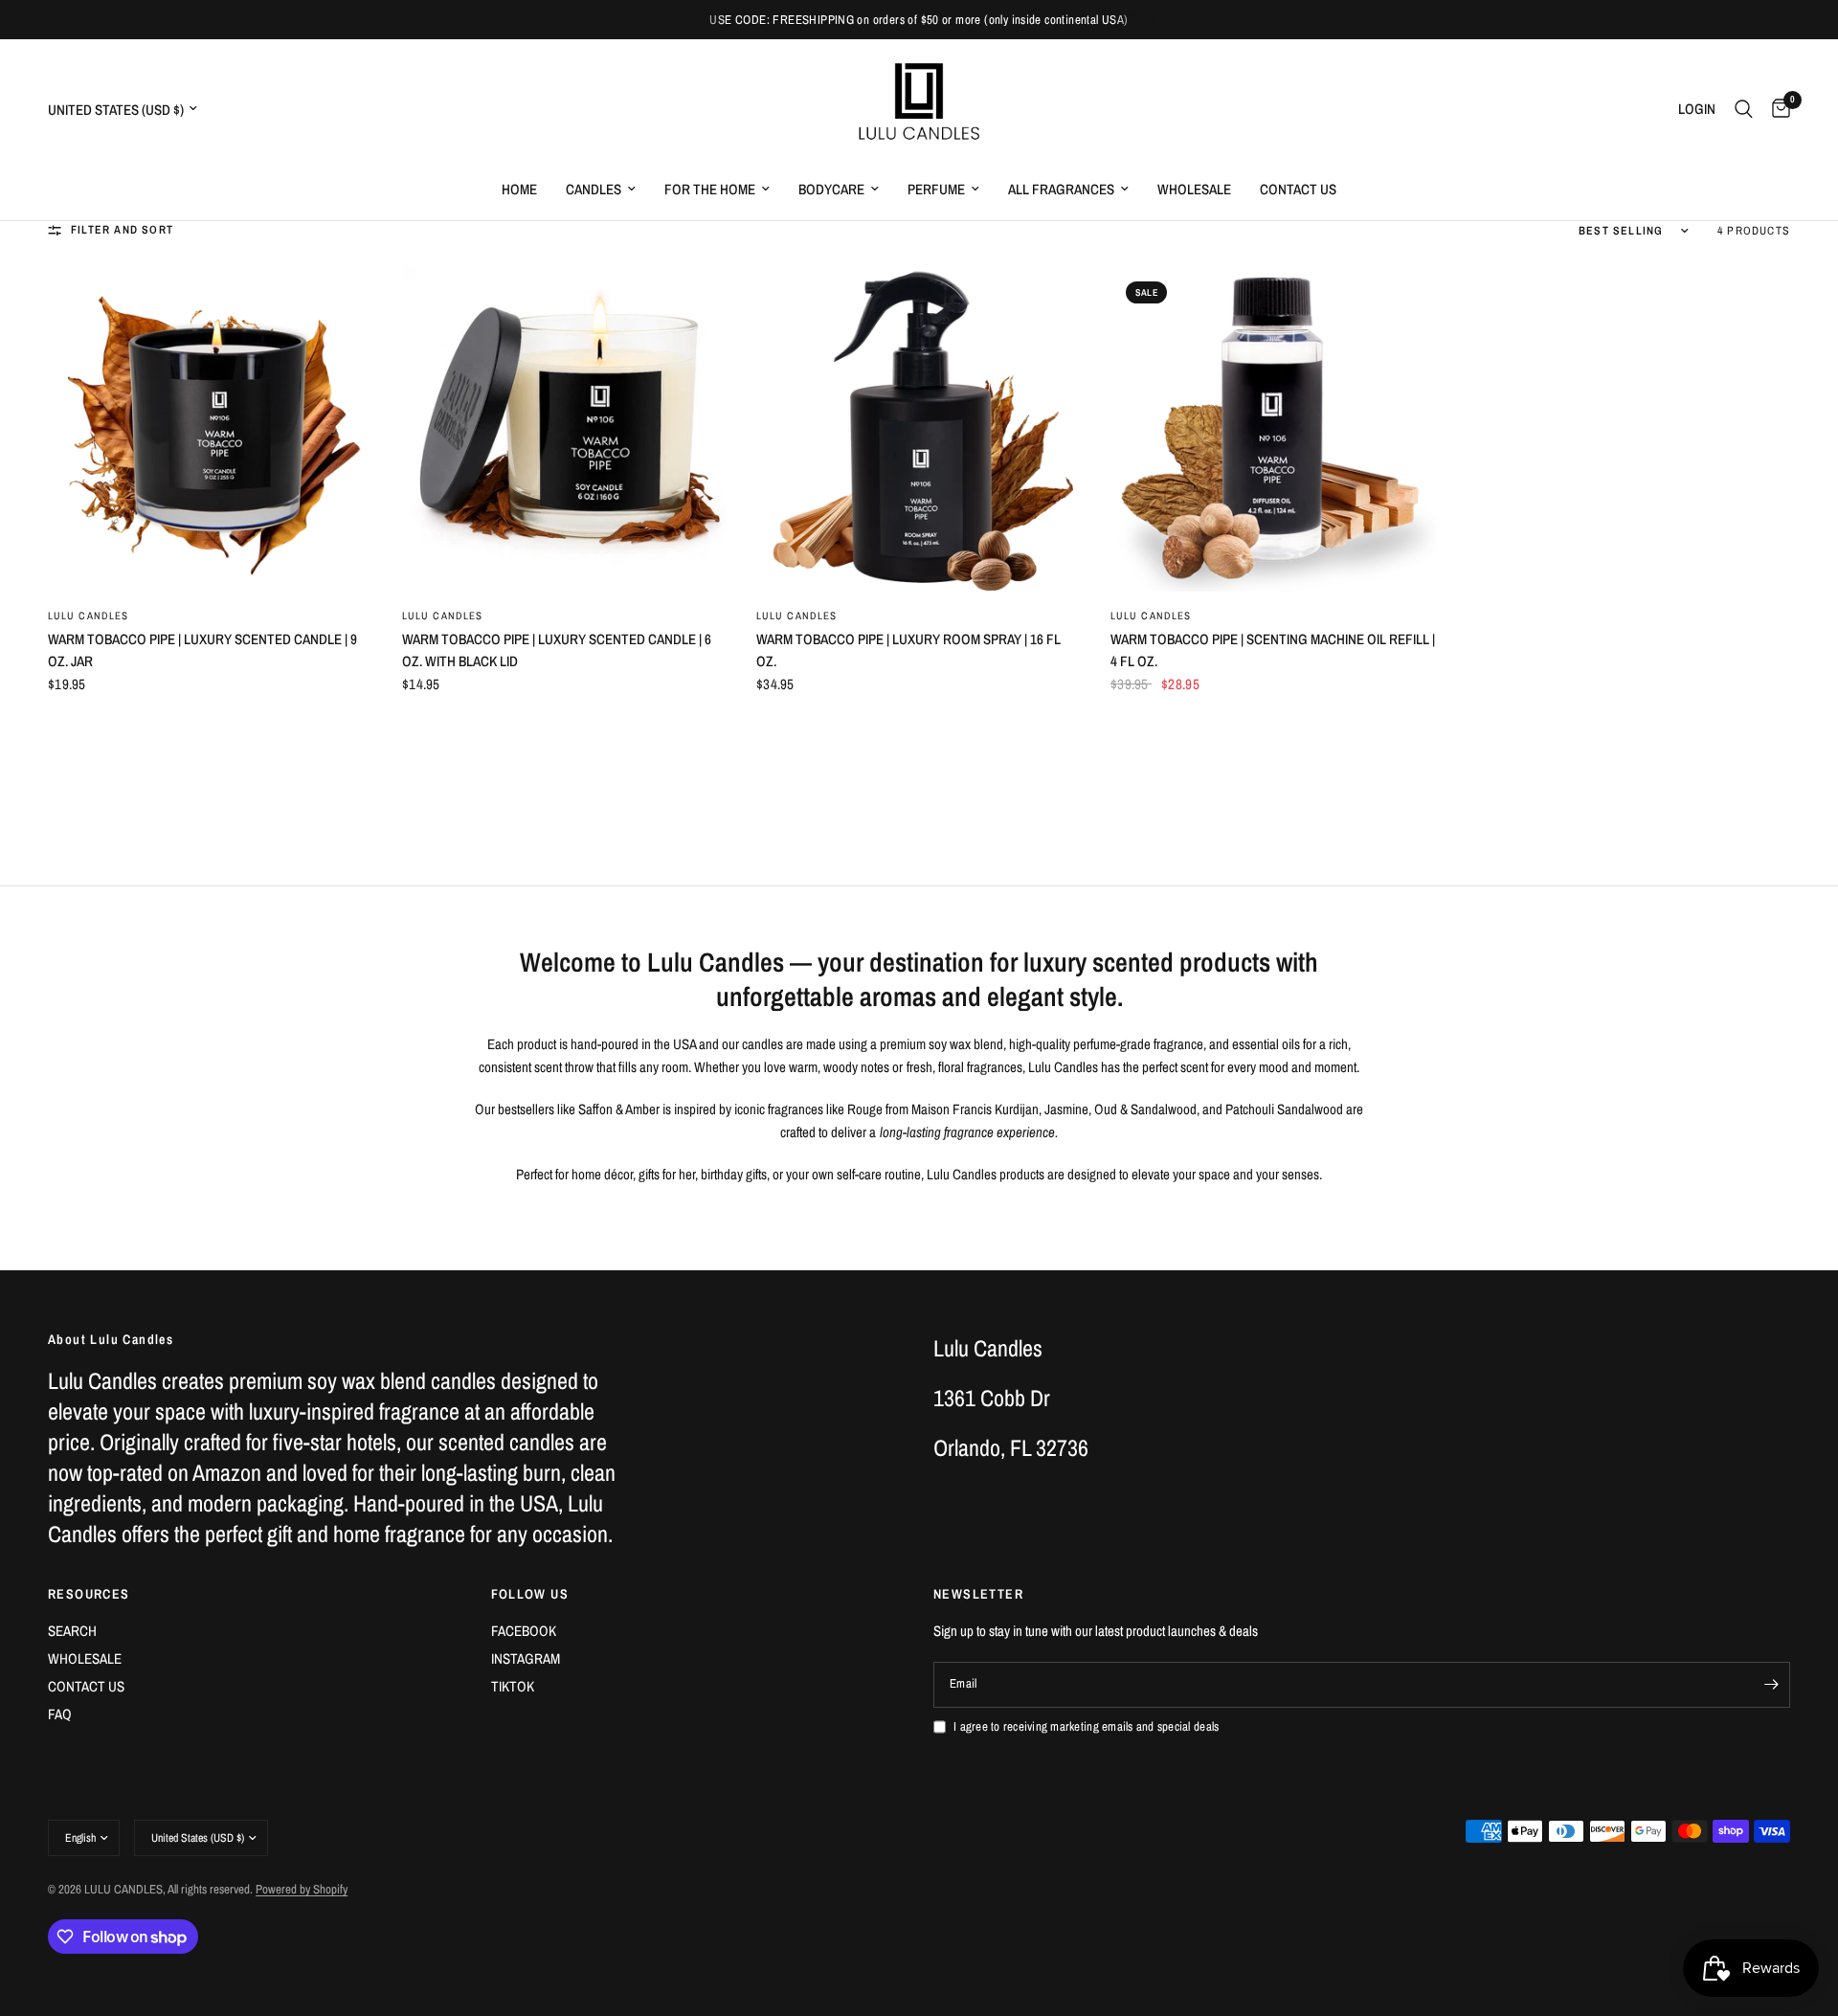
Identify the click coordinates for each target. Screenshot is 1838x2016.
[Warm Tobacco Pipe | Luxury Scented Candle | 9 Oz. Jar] (211, 429)
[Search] (1744, 109)
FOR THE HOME (710, 189)
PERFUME (936, 189)
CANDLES (594, 189)
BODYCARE (831, 189)
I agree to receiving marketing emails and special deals (1086, 1726)
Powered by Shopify (302, 1889)
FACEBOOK (524, 1631)
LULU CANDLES (88, 616)
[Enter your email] (1771, 1685)
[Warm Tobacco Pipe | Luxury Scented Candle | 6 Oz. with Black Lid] (565, 429)
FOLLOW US (530, 1594)
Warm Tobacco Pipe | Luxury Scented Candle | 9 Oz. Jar (202, 650)
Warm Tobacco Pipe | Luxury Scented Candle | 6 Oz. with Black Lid (557, 650)
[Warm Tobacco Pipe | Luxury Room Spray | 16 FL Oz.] (919, 429)
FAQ (60, 1714)
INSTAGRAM (526, 1658)
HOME (519, 189)
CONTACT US (1298, 189)
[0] (1776, 109)
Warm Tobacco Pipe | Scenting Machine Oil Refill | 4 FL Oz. (1273, 650)
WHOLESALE (1194, 189)
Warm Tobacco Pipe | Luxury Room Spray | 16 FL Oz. (908, 650)
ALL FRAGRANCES (1061, 189)
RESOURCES (89, 1594)
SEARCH (72, 1631)
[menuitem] (519, 190)
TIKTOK (513, 1686)
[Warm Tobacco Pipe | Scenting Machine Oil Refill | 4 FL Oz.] (1273, 429)
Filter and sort (122, 230)
